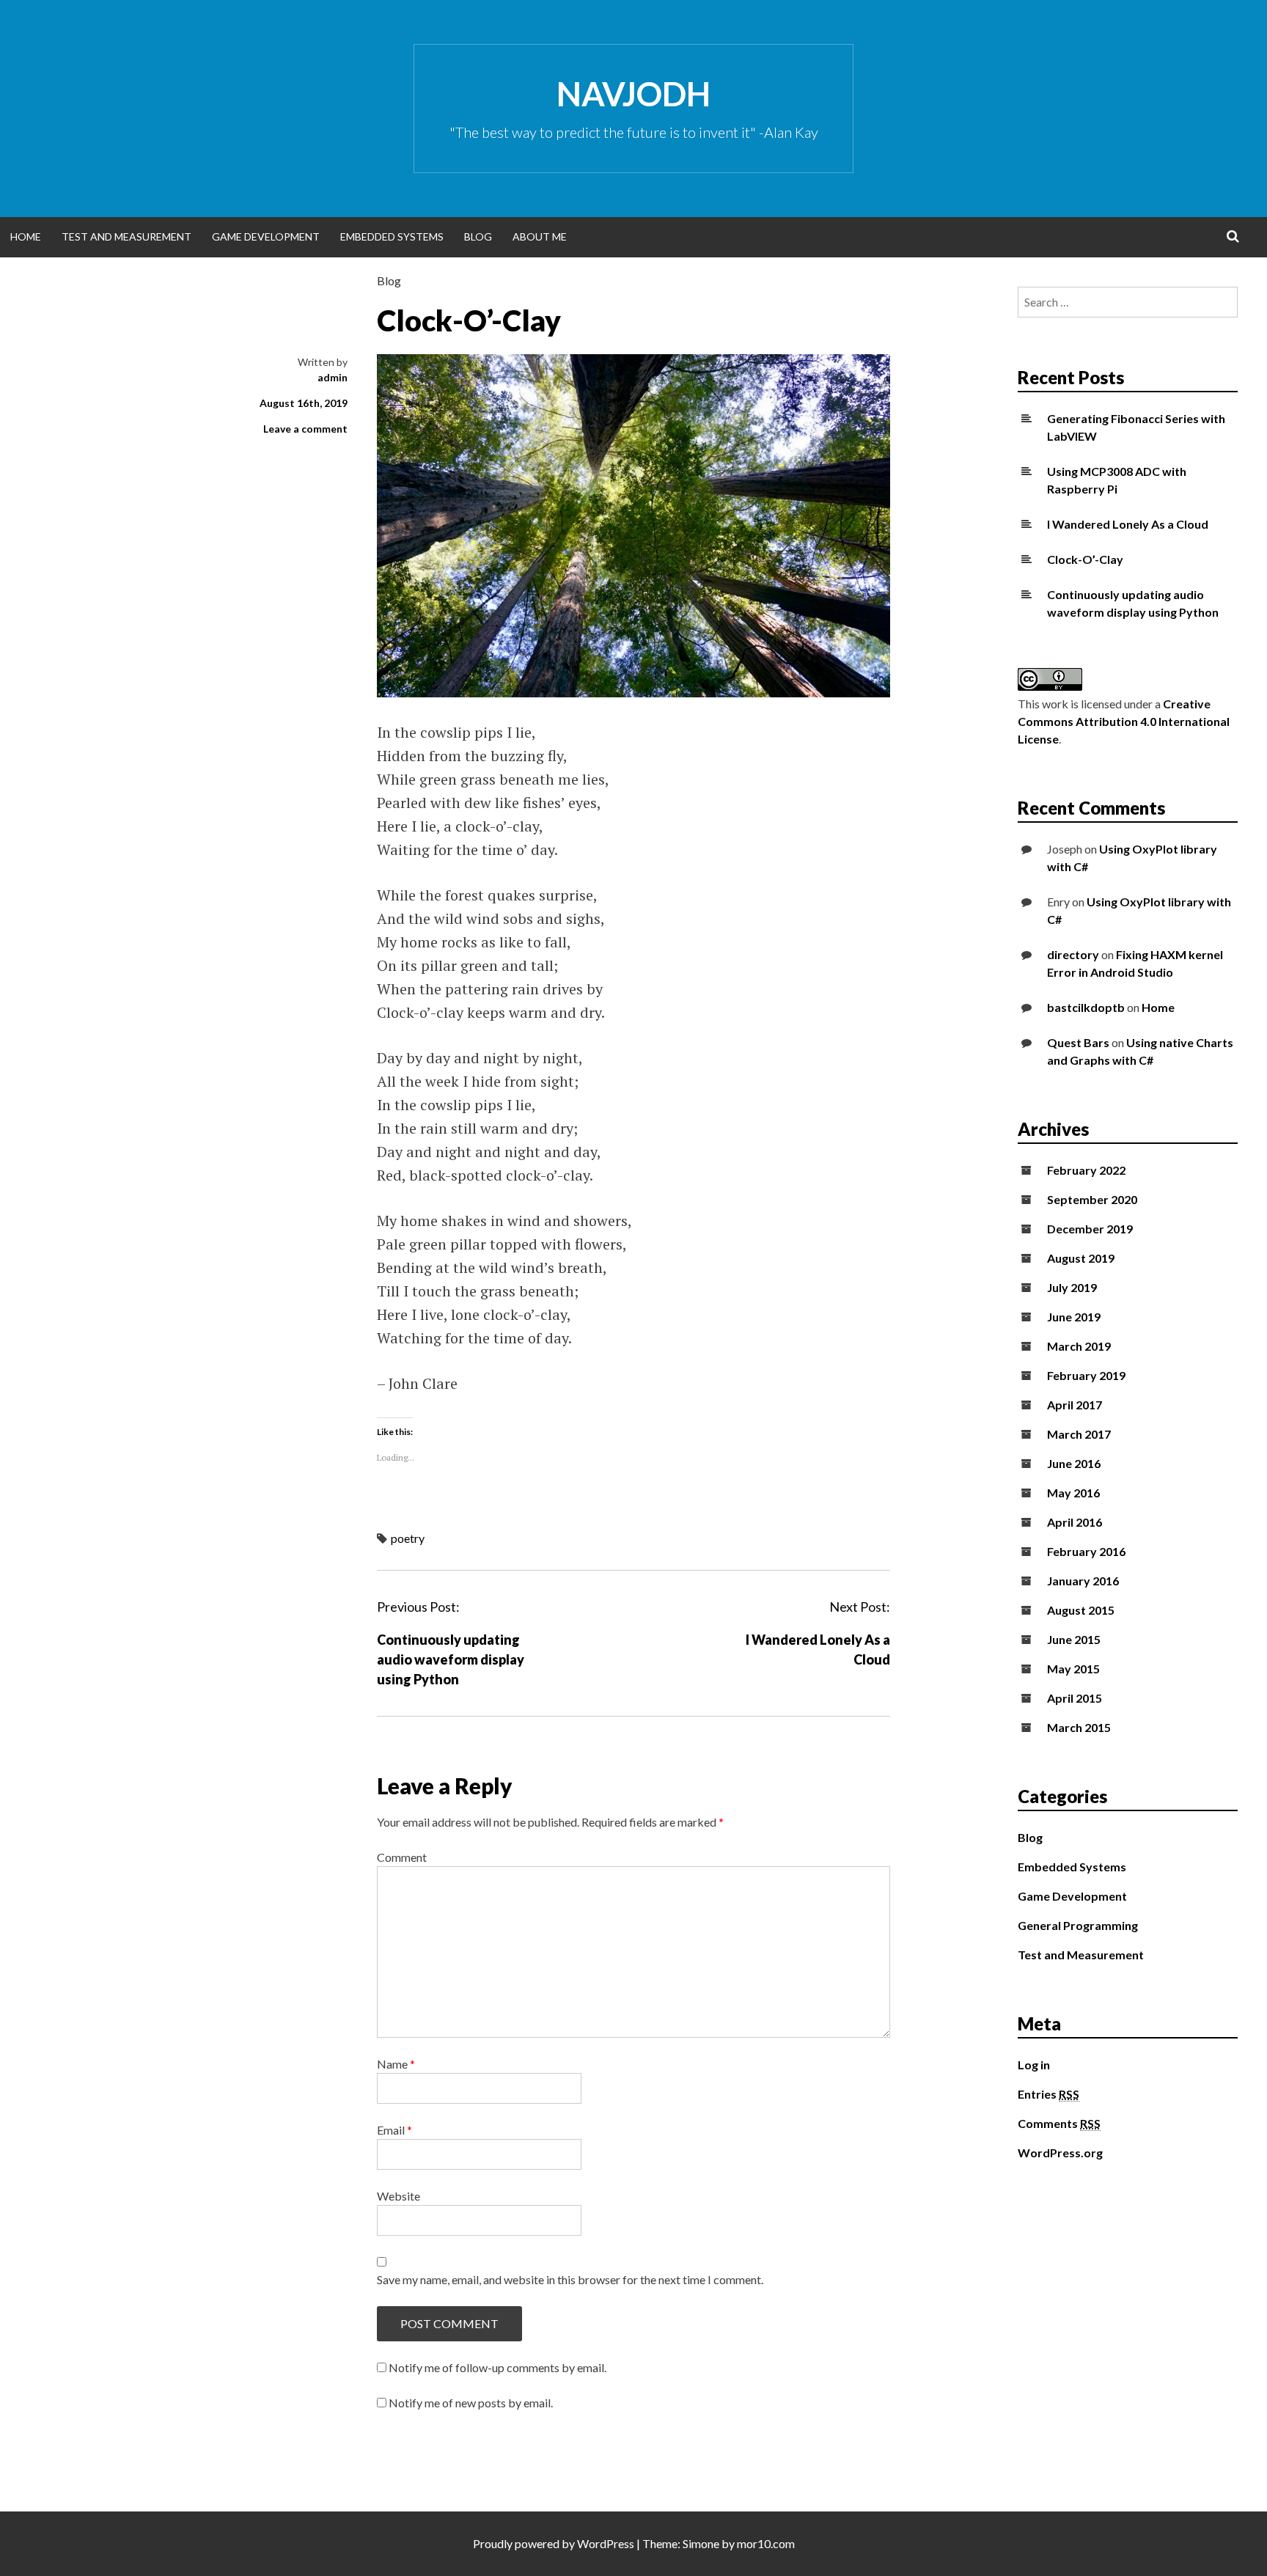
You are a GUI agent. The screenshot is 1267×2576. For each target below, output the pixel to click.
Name (396, 2064)
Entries (1049, 2094)
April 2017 (1075, 1405)
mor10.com (766, 2543)
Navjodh (633, 94)
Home (26, 236)
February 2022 (1086, 1170)
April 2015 (1075, 1698)
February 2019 (1086, 1375)
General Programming (1078, 1925)
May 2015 (1073, 1669)
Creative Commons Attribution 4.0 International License (1124, 721)
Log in (1034, 2065)
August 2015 (1081, 1610)
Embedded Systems (392, 236)
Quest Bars (1078, 1042)
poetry (408, 1538)
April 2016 (1075, 1522)
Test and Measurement (126, 236)
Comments (1059, 2123)
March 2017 (1079, 1434)
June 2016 (1074, 1463)
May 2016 (1073, 1493)
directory (1073, 954)
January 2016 (1083, 1581)
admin (333, 377)
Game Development (266, 236)
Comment (402, 1857)
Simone (701, 2543)
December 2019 (1090, 1229)
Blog (478, 236)
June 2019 (1074, 1317)
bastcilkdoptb (1086, 1007)
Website (399, 2196)
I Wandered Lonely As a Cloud (1128, 524)
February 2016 (1086, 1551)
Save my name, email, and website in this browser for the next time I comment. (570, 2279)
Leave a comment (305, 429)
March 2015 (1079, 1727)
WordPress (606, 2543)
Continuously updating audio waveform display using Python (451, 1659)
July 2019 (1072, 1287)
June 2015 (1074, 1639)
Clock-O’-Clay (1085, 559)
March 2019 (1079, 1346)
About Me (540, 236)
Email (394, 2130)
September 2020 (1092, 1199)
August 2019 (1081, 1258)
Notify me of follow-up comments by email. (497, 2367)
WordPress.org (1060, 2153)
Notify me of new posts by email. (471, 2403)
